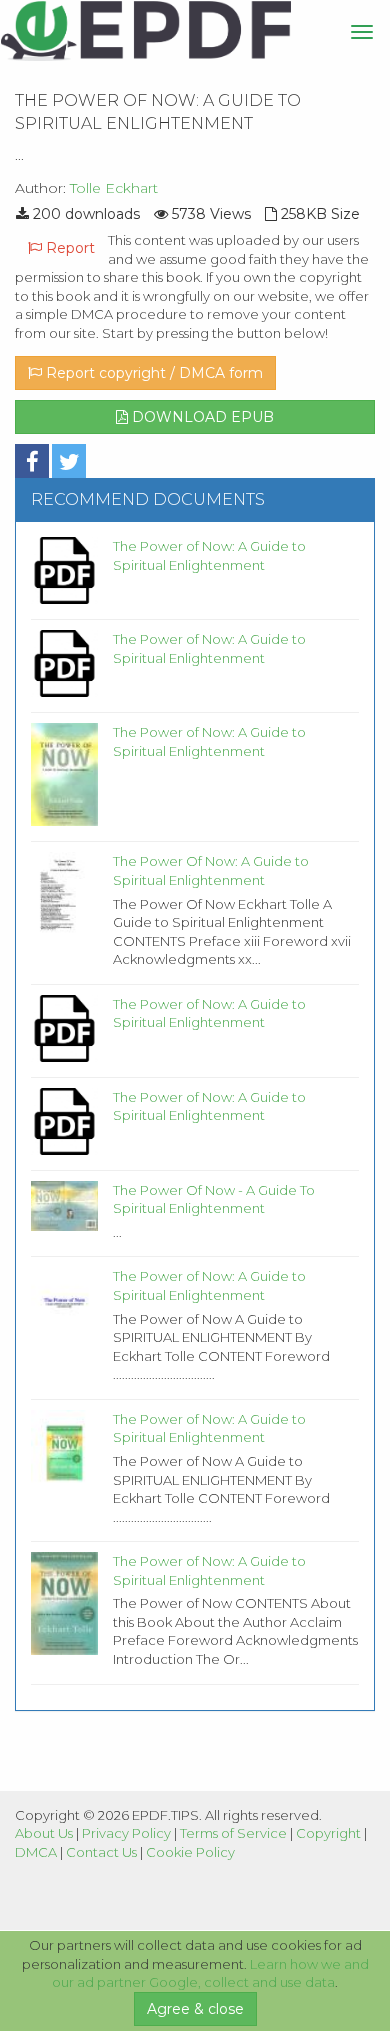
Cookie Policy (190, 1852)
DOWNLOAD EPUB (201, 417)
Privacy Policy (126, 1833)
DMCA (36, 1852)
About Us (44, 1833)
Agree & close (195, 2009)
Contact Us (101, 1852)
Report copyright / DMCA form (152, 373)
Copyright (328, 1833)
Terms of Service (233, 1833)
